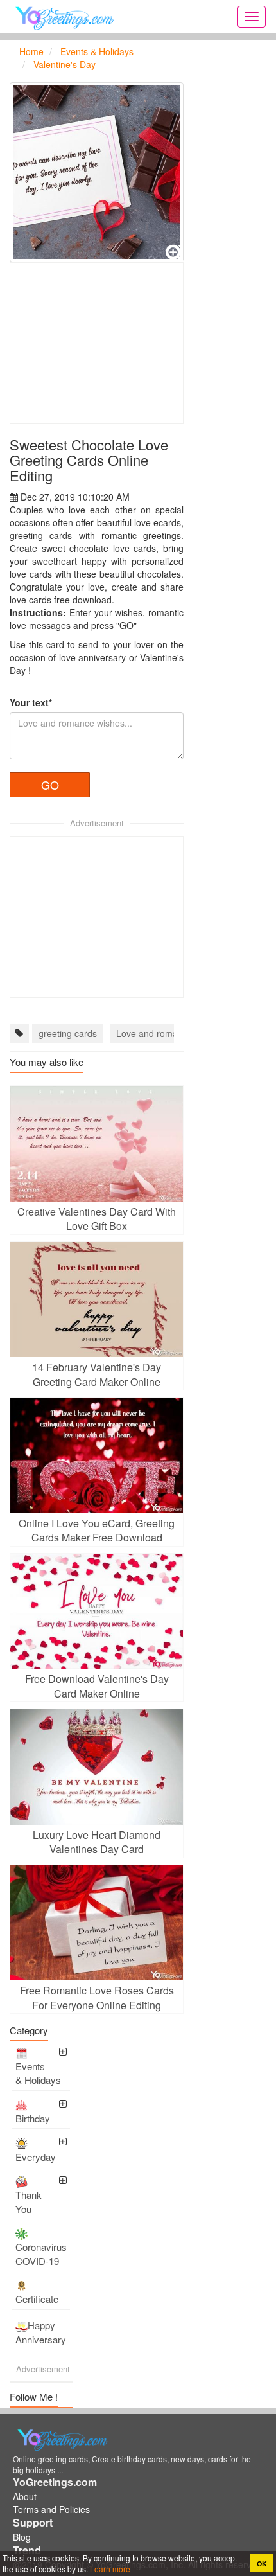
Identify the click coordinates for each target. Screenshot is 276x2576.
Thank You (29, 2201)
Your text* (31, 702)
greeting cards (68, 1033)
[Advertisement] (97, 343)
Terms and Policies (51, 2509)
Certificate (37, 2299)
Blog (22, 2537)
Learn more (109, 2569)
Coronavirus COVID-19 (41, 2253)
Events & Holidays (38, 2073)
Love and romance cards (167, 1033)
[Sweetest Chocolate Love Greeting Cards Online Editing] (97, 172)
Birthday (33, 2118)
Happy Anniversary (41, 2332)
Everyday (36, 2157)
